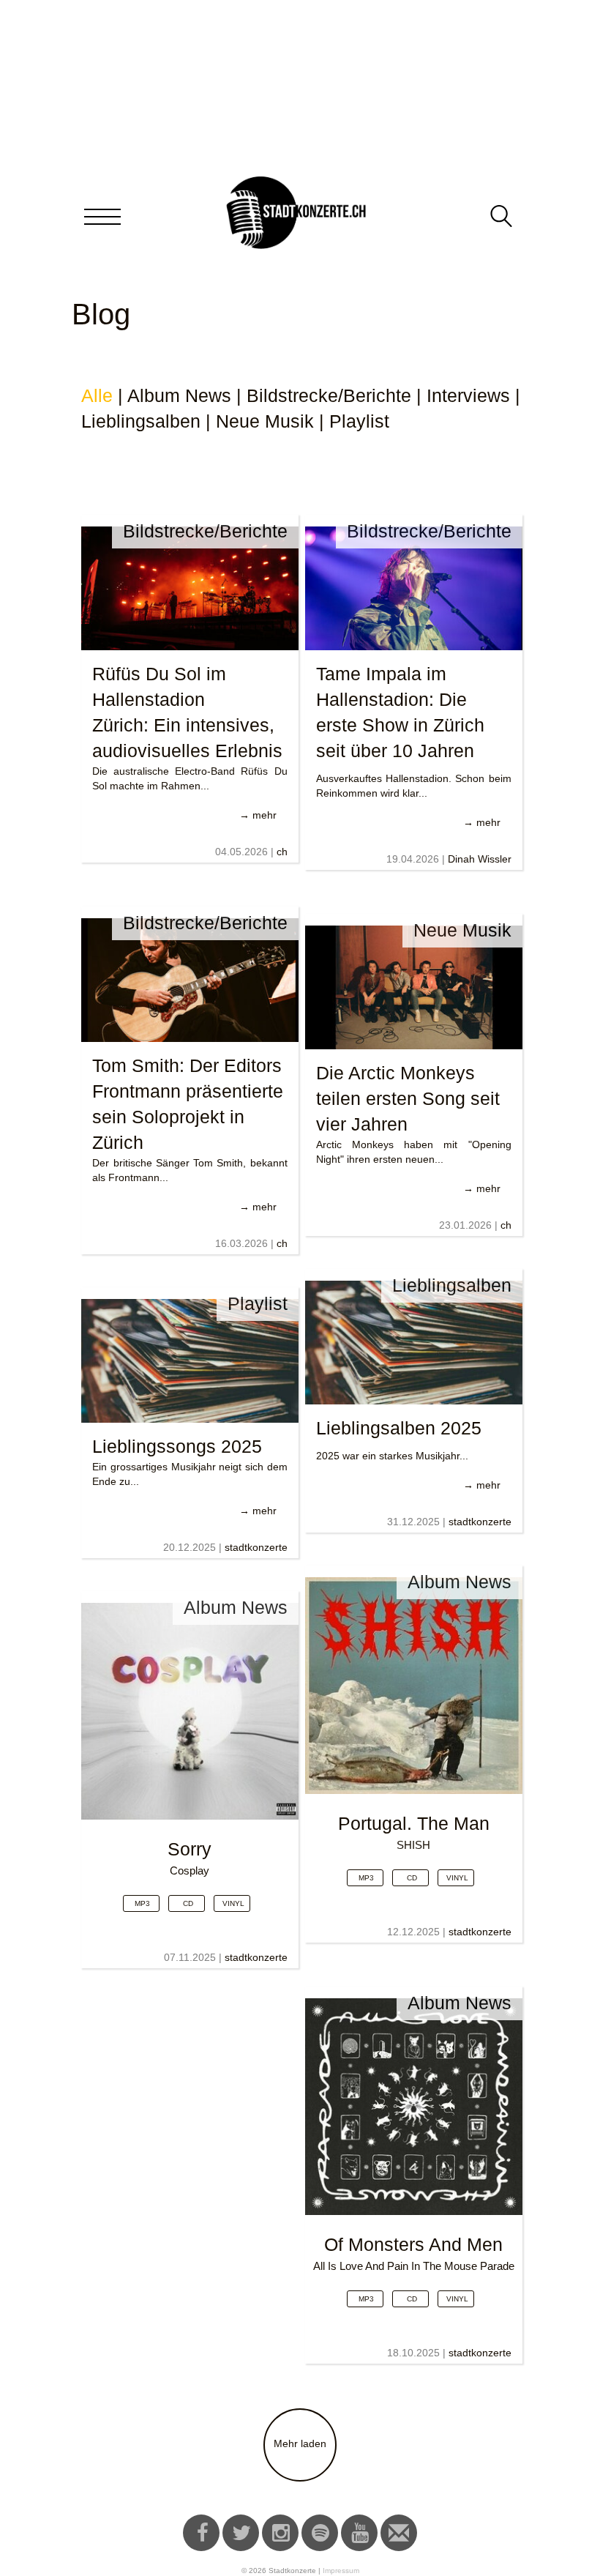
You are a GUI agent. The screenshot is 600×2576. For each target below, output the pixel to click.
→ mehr (258, 815)
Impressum (341, 2571)
